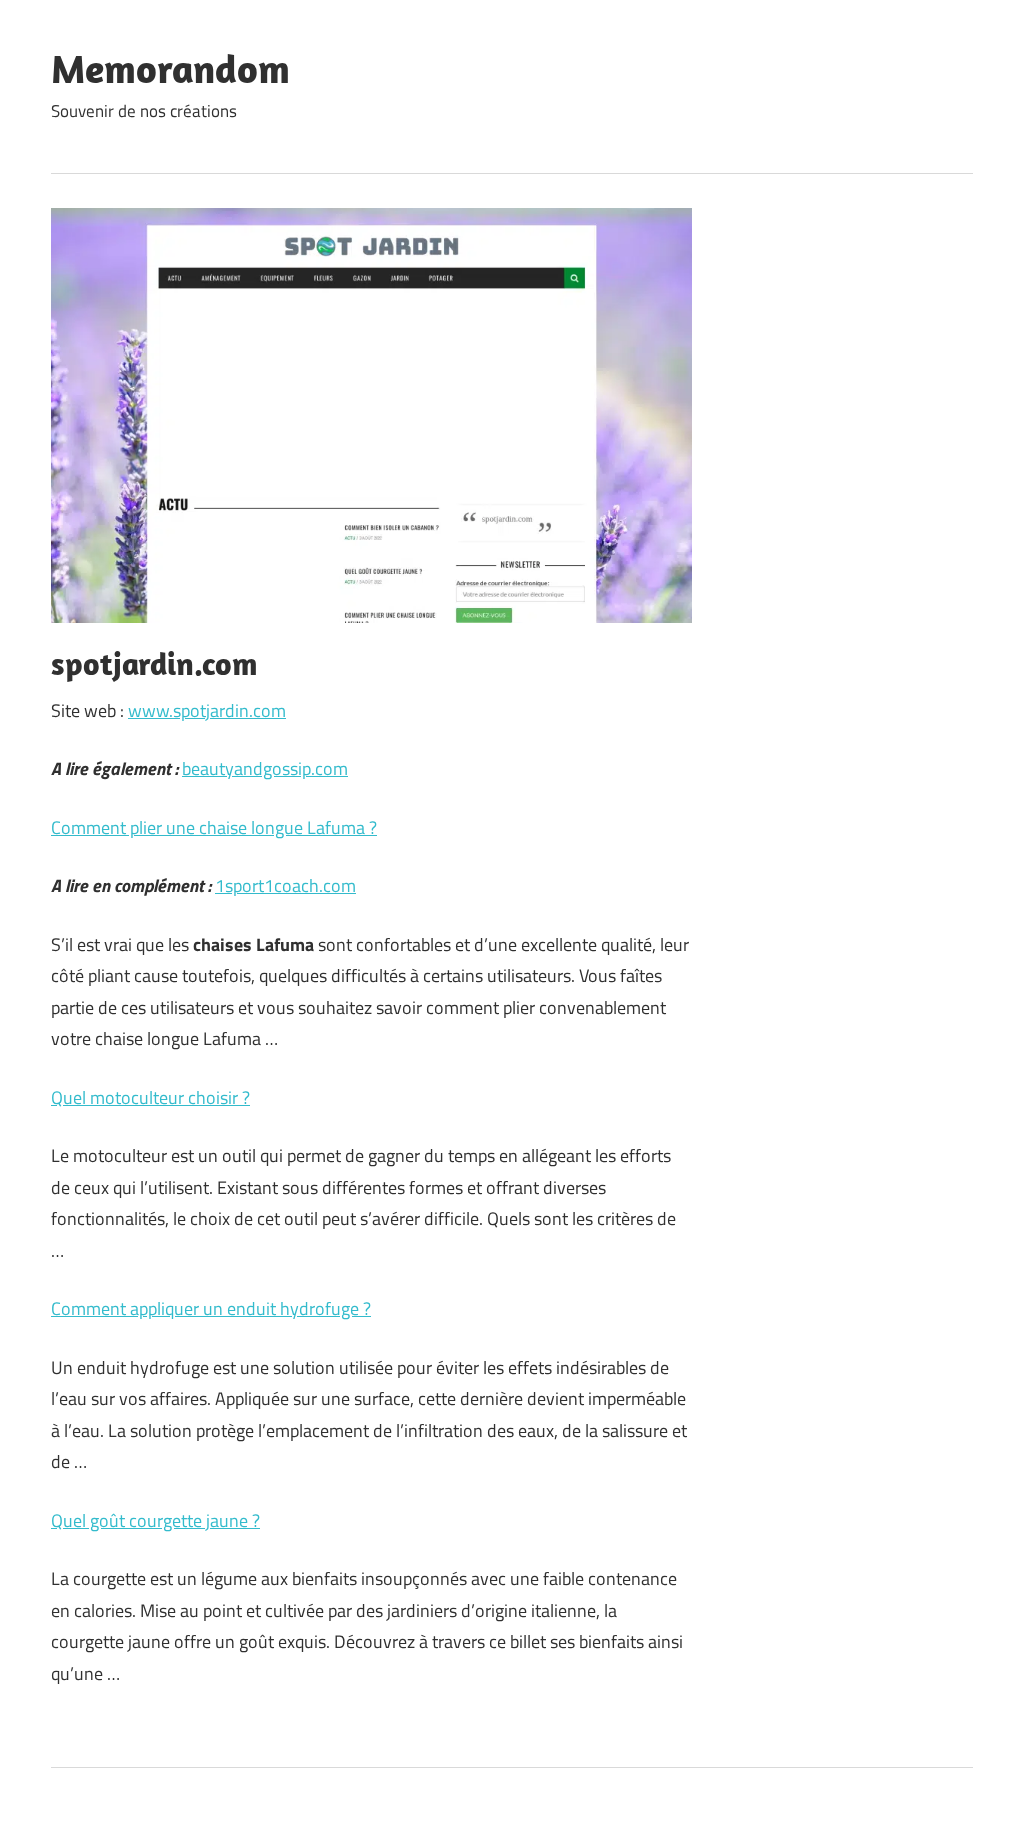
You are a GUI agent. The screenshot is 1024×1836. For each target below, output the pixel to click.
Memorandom (170, 68)
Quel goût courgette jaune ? (155, 1520)
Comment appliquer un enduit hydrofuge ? (211, 1308)
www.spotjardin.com (207, 710)
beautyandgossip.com (265, 768)
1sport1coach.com (285, 885)
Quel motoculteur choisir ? (150, 1097)
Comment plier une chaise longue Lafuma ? (214, 827)
